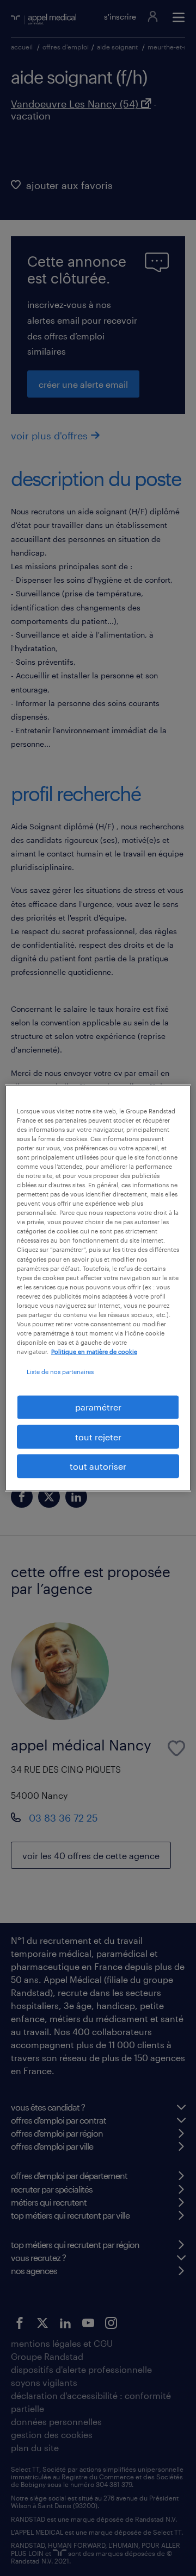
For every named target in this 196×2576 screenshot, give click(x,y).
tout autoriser (98, 1466)
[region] (98, 1288)
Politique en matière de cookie (94, 1352)
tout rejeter (98, 1436)
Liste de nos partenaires (60, 1372)
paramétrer (98, 1407)
